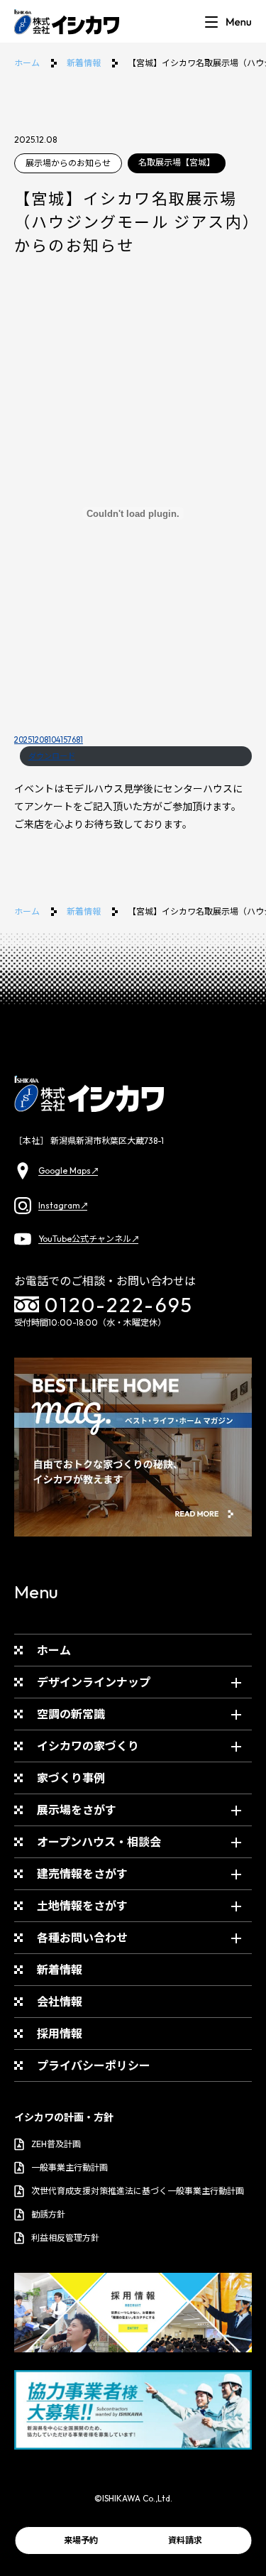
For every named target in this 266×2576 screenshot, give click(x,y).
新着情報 (84, 63)
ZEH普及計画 (56, 2144)
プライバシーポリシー (94, 2065)
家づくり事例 (71, 1778)
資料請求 (185, 2540)
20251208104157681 (49, 740)
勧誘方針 (48, 2214)
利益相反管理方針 (65, 2238)
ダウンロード (52, 756)
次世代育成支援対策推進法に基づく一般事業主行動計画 (138, 2191)
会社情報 (60, 2002)
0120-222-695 (119, 1305)
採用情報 (60, 2034)
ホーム (27, 63)
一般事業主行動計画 (70, 2167)
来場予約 (81, 2540)
